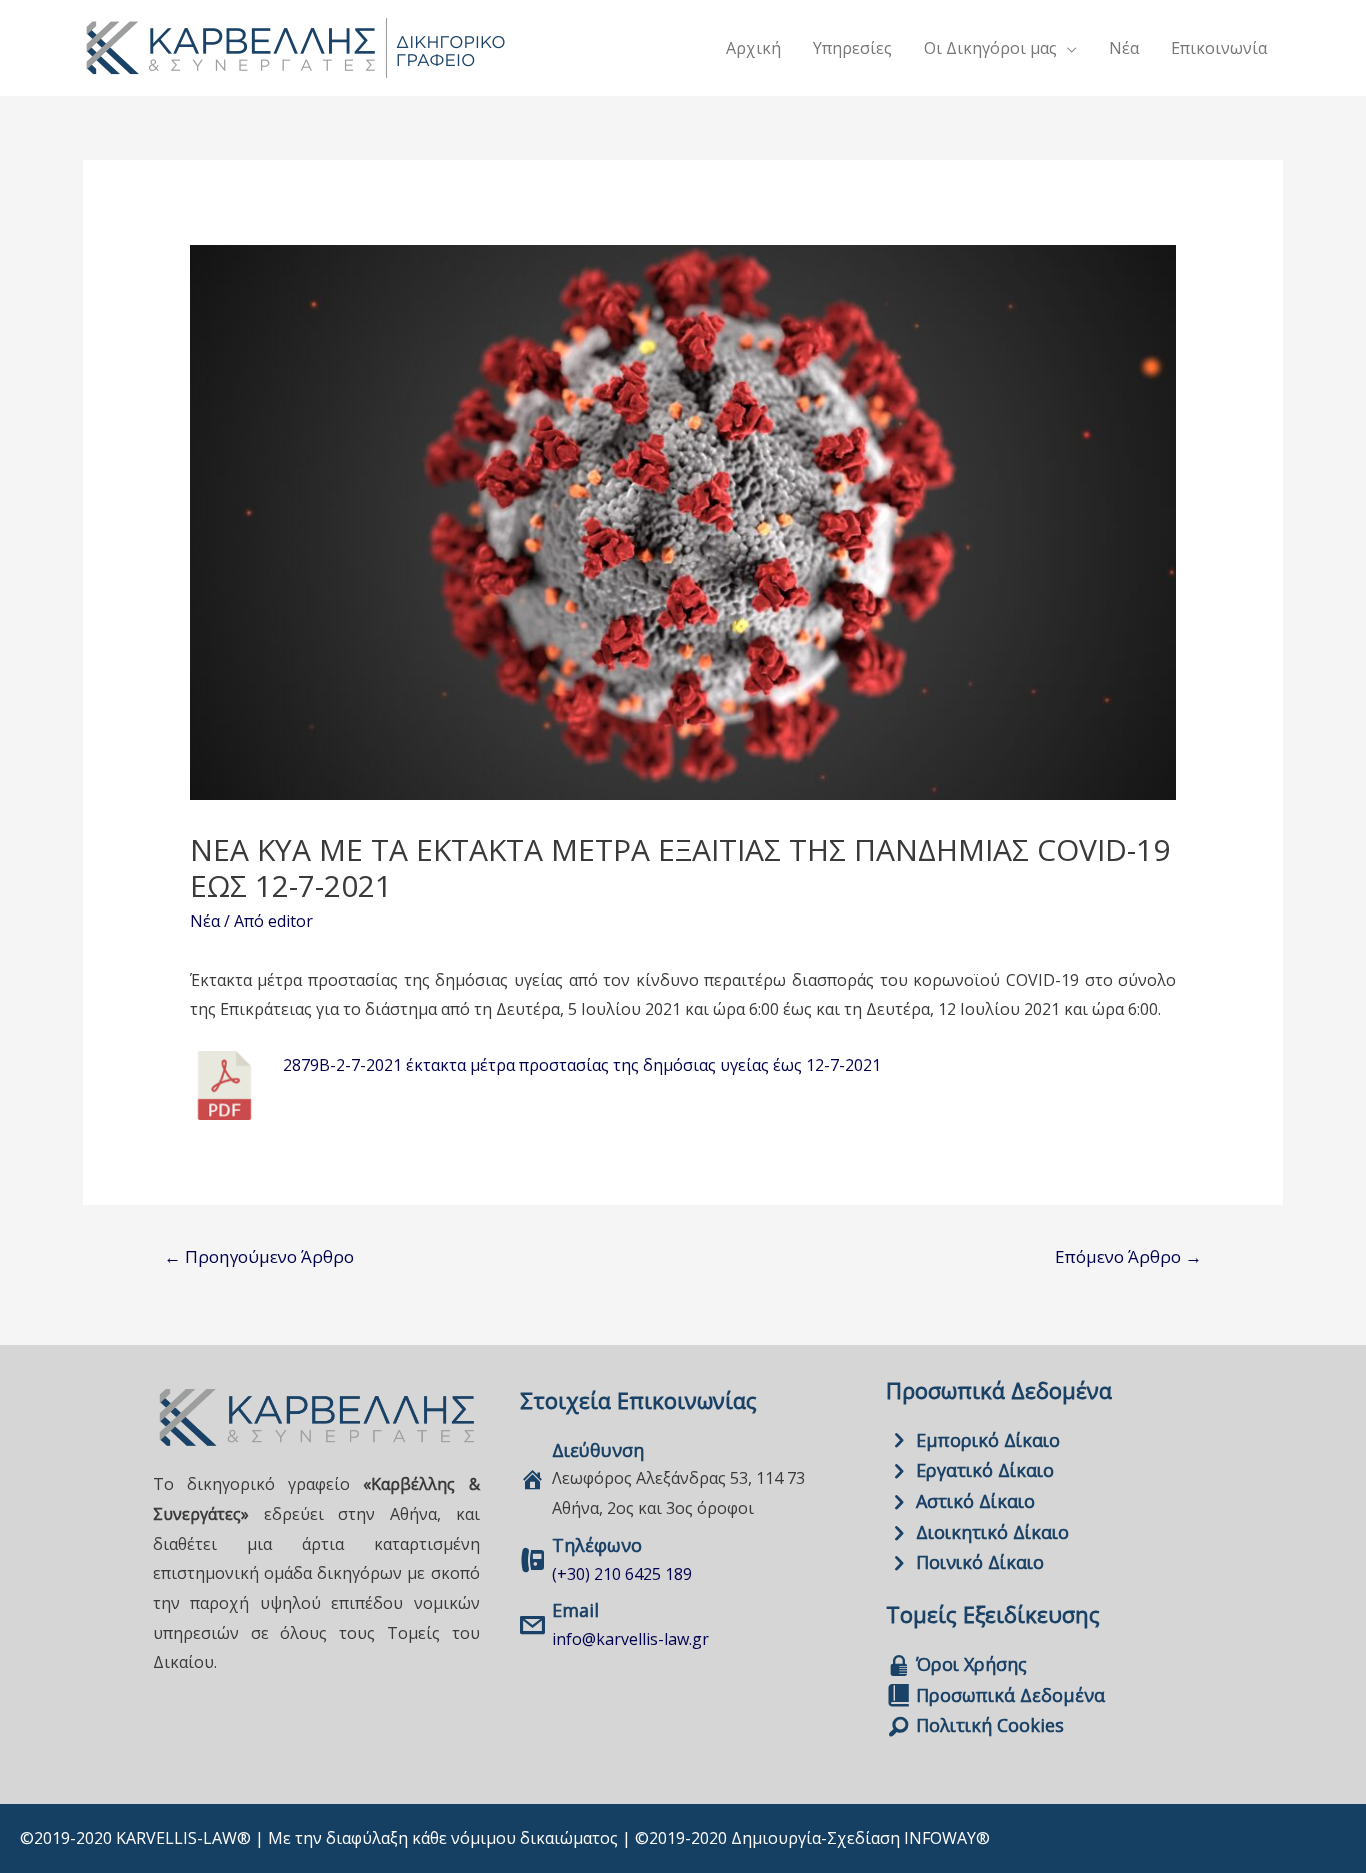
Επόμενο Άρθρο (1128, 1256)
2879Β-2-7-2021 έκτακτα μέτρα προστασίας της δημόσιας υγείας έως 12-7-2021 (582, 1065)
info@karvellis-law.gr (630, 1639)
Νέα (205, 921)
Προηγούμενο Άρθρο (259, 1256)
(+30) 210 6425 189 (622, 1574)
